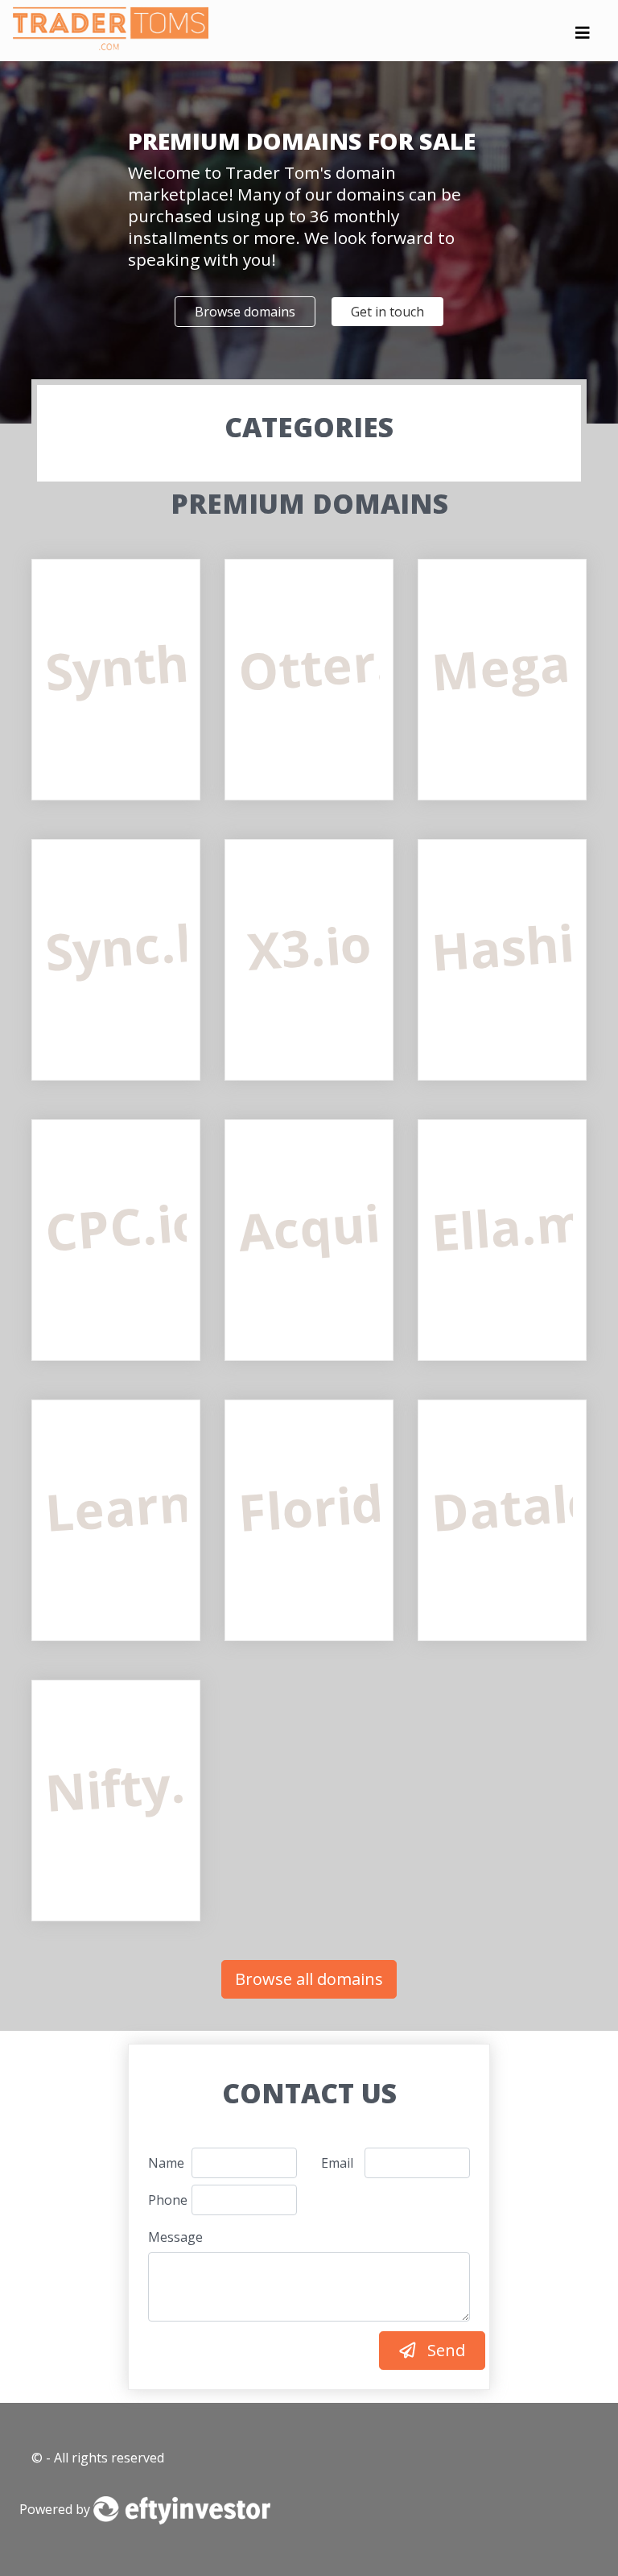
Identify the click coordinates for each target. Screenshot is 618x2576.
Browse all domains (309, 1979)
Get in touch (387, 312)
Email (337, 2163)
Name (164, 2163)
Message (175, 2237)
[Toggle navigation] (583, 37)
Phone (164, 2200)
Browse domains (245, 312)
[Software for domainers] (182, 2509)
